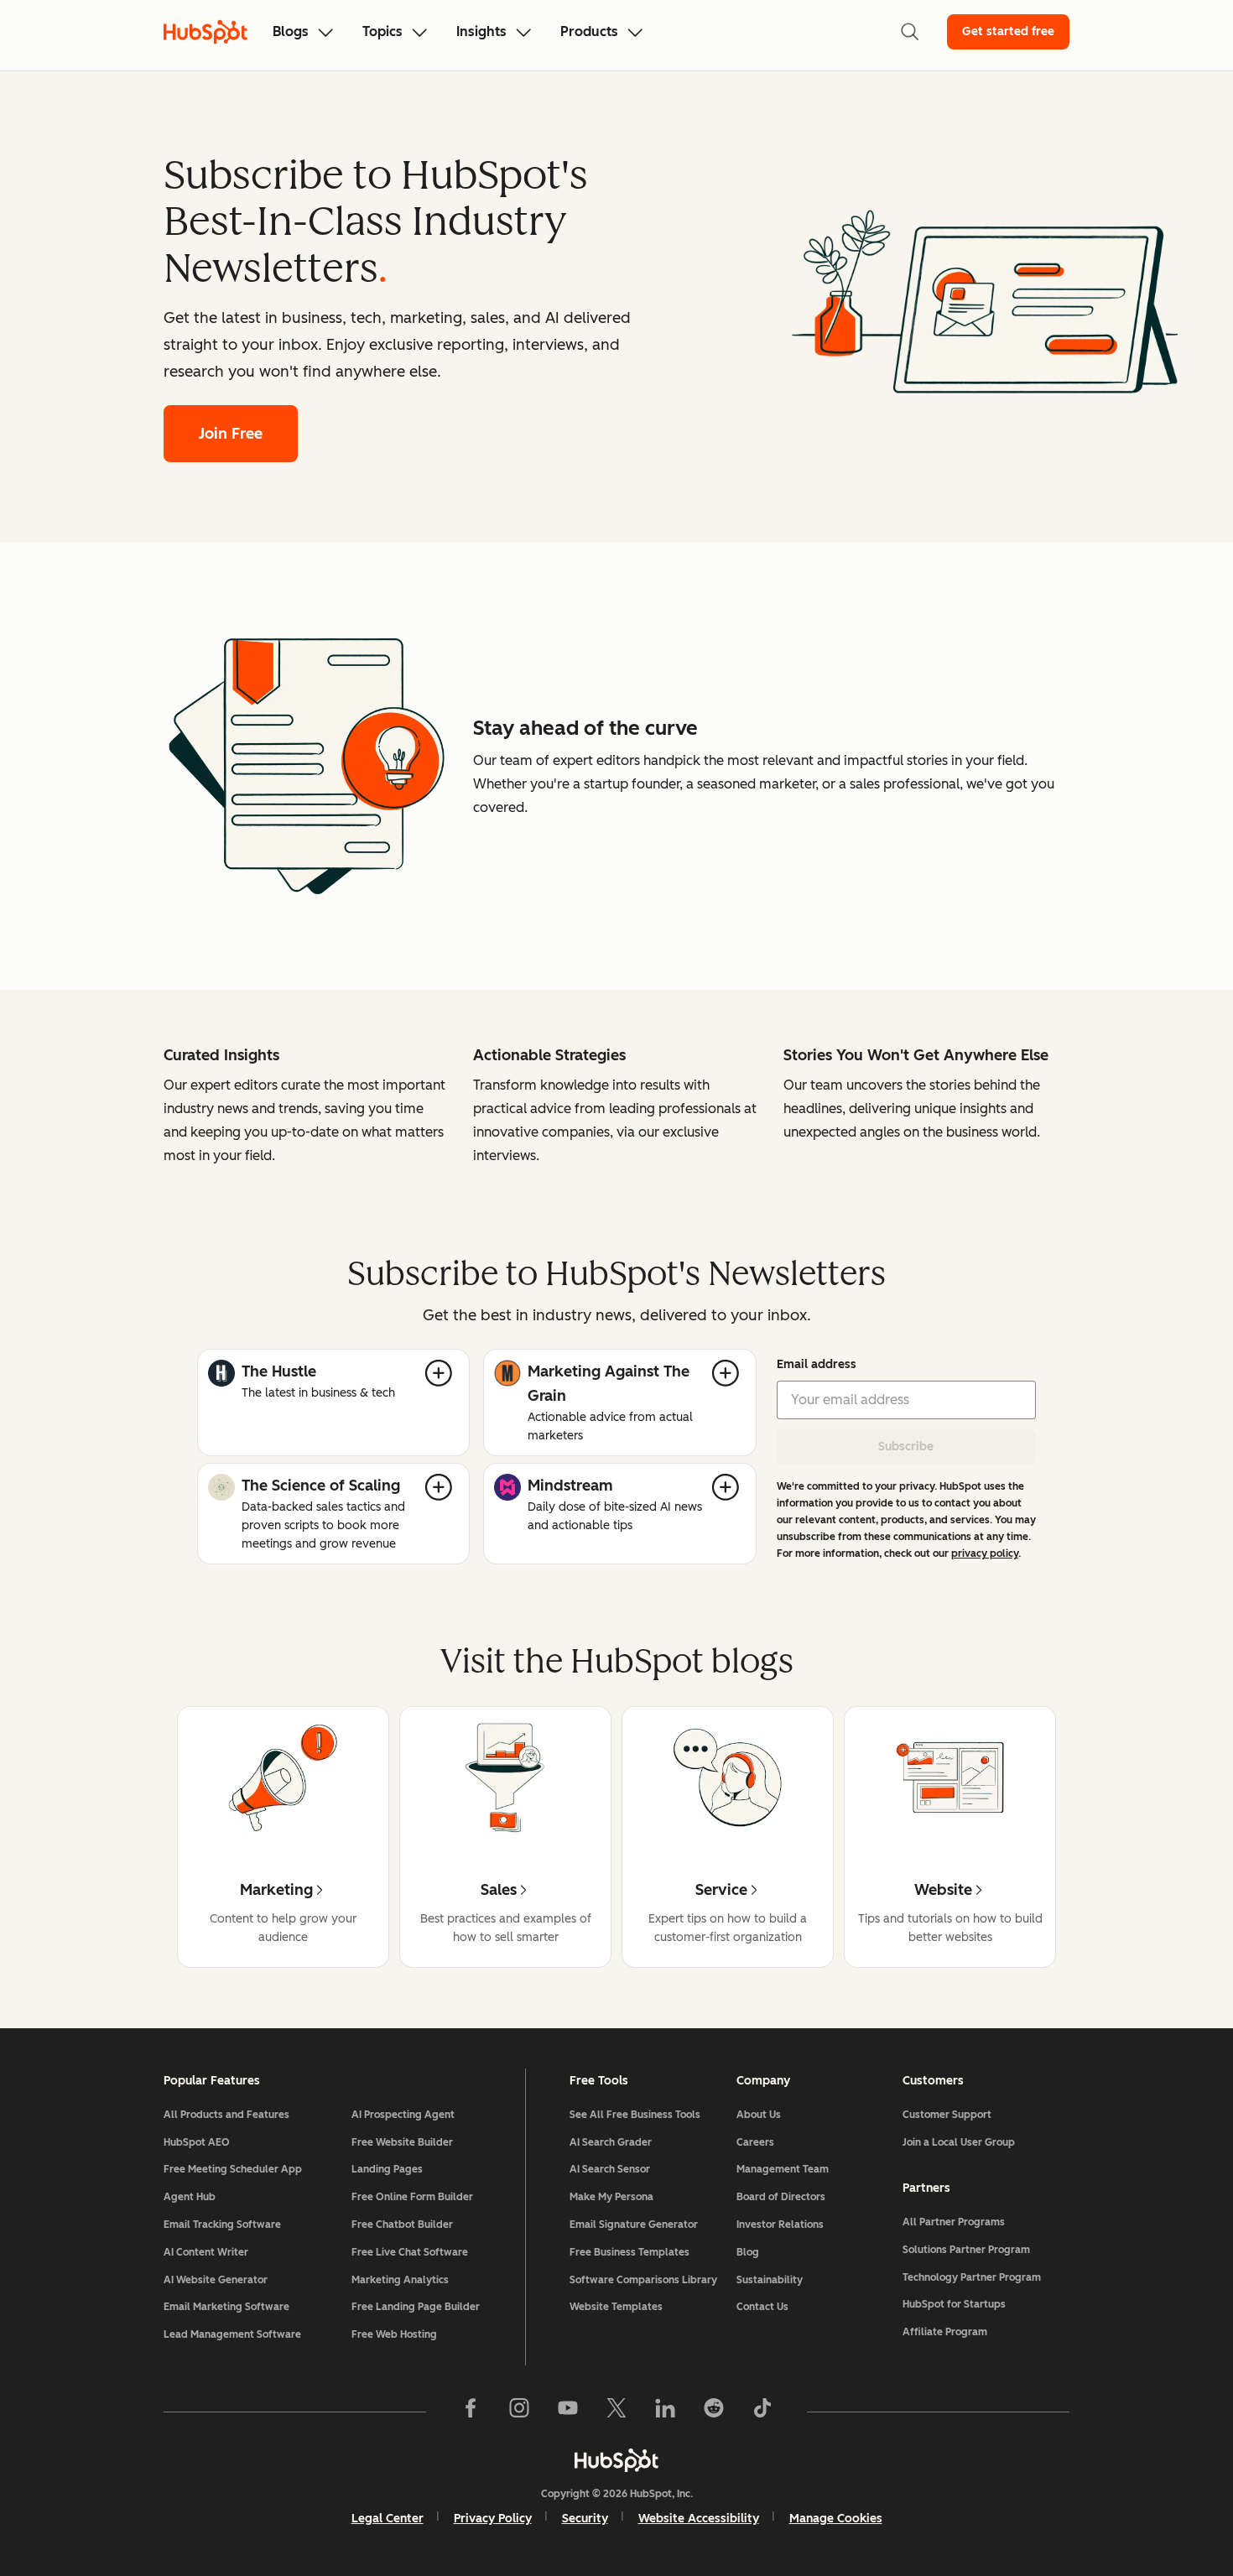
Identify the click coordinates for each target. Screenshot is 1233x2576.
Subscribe (906, 1447)
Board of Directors (781, 2197)
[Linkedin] (665, 2412)
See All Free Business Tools (635, 2115)
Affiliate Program (945, 2332)
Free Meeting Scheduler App (233, 2169)
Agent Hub (190, 2197)
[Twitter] (616, 2412)
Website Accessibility (699, 2519)
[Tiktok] (762, 2412)
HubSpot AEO (197, 2142)
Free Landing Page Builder (416, 2307)
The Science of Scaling (321, 1486)
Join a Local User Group (959, 2142)
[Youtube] (568, 2412)
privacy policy (985, 1553)
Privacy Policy (493, 2519)
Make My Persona (611, 2197)
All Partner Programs (954, 2222)
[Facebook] (471, 2412)
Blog (748, 2252)
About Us (759, 2115)
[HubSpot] (616, 2460)
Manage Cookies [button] (836, 2519)
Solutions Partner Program (966, 2250)
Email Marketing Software (226, 2307)
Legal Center (388, 2519)
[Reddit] (714, 2412)
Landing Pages (387, 2169)
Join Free (231, 434)
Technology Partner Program (972, 2277)
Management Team (783, 2169)
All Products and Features (226, 2115)
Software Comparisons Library (643, 2280)
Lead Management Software (232, 2334)
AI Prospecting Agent (403, 2115)
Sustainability (770, 2280)
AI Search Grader (611, 2142)
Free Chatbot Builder (402, 2225)
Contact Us (762, 2307)
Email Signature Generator (634, 2225)
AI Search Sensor (610, 2169)
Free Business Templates (630, 2252)
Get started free (1008, 31)
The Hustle (279, 1371)
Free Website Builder (402, 2142)
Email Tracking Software (222, 2225)
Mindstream (570, 1486)
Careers (755, 2142)
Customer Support (947, 2115)
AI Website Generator (216, 2280)
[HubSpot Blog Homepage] (205, 32)
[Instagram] (519, 2412)
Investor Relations (780, 2225)
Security (585, 2519)
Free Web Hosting (394, 2334)
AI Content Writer (206, 2252)
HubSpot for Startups (954, 2304)
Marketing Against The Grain (609, 1384)
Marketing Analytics (400, 2280)
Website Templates (616, 2307)
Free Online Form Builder (412, 2197)
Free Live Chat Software (410, 2252)
